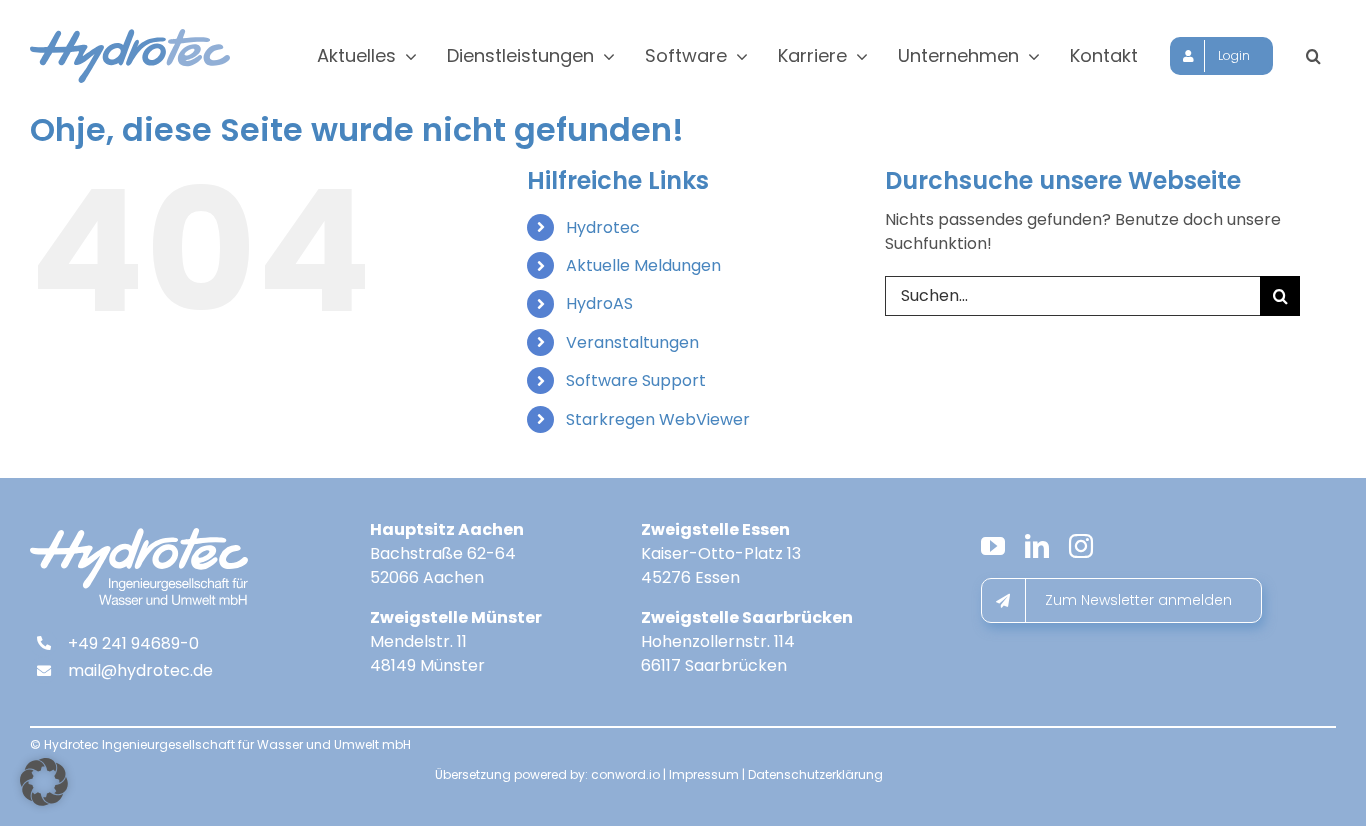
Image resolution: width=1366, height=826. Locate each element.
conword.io (625, 774)
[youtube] (993, 546)
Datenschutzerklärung (815, 774)
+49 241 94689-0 (133, 643)
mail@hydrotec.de (140, 670)
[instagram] (1081, 546)
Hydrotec (603, 227)
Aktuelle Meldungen (643, 265)
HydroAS (599, 303)
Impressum (704, 774)
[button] (1313, 56)
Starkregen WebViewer (658, 419)
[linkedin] (1037, 546)
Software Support (636, 380)
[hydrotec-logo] (130, 36)
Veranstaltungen (632, 342)
